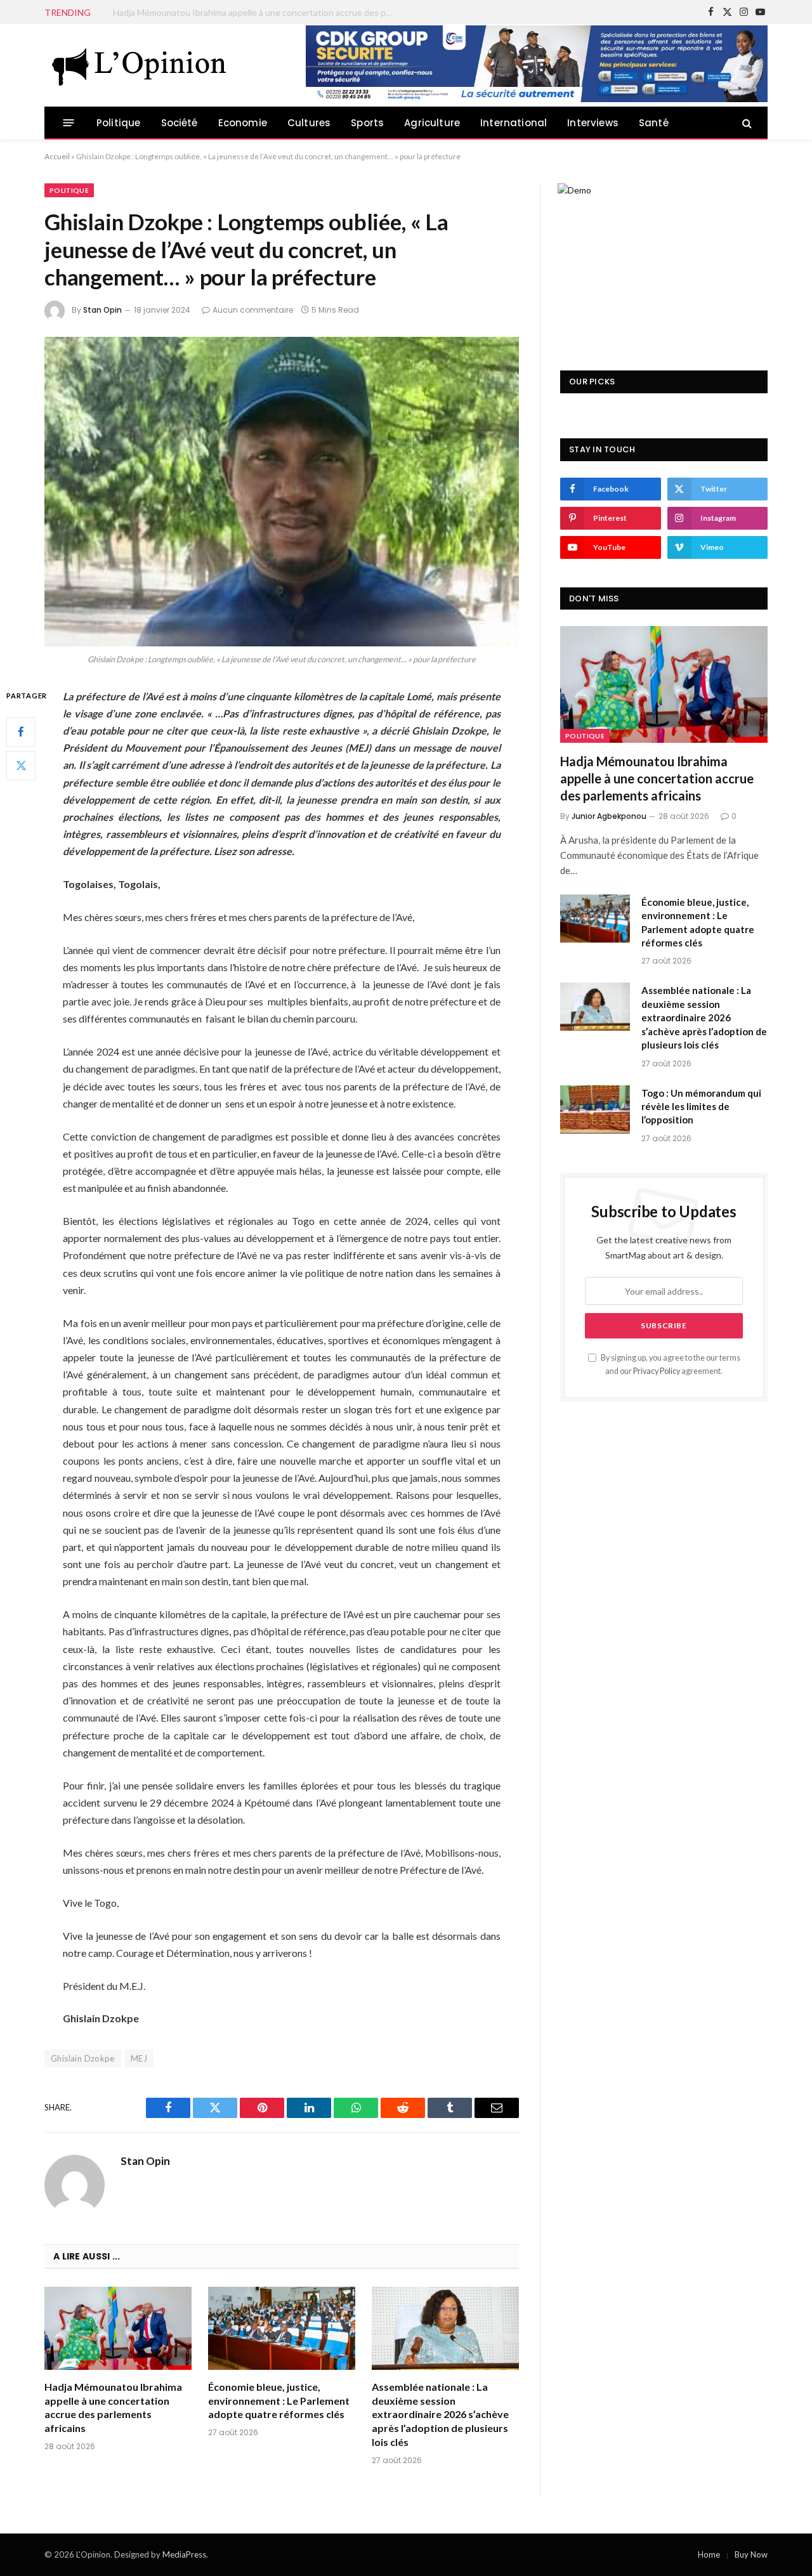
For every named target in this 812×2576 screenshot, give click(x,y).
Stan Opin (102, 310)
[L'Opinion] (140, 65)
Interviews (593, 123)
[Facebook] (21, 731)
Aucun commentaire (253, 310)
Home (709, 2554)
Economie (243, 123)
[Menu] (69, 123)
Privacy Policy (657, 1371)
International (514, 123)
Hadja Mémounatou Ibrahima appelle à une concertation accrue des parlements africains (113, 2407)
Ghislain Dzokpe (83, 2058)
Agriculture (432, 123)
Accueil (57, 156)
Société (180, 123)
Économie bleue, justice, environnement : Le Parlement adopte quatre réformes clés (256, 12)
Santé (654, 123)
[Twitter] (21, 765)
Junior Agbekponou (609, 816)
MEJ (139, 2058)
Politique (119, 123)
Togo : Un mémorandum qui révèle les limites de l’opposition (701, 1107)
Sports (367, 123)
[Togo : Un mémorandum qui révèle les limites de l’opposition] (595, 1109)
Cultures (309, 123)
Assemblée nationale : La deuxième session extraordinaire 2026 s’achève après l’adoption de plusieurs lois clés (440, 2414)
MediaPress (184, 2554)
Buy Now (751, 2554)
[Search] (746, 123)
